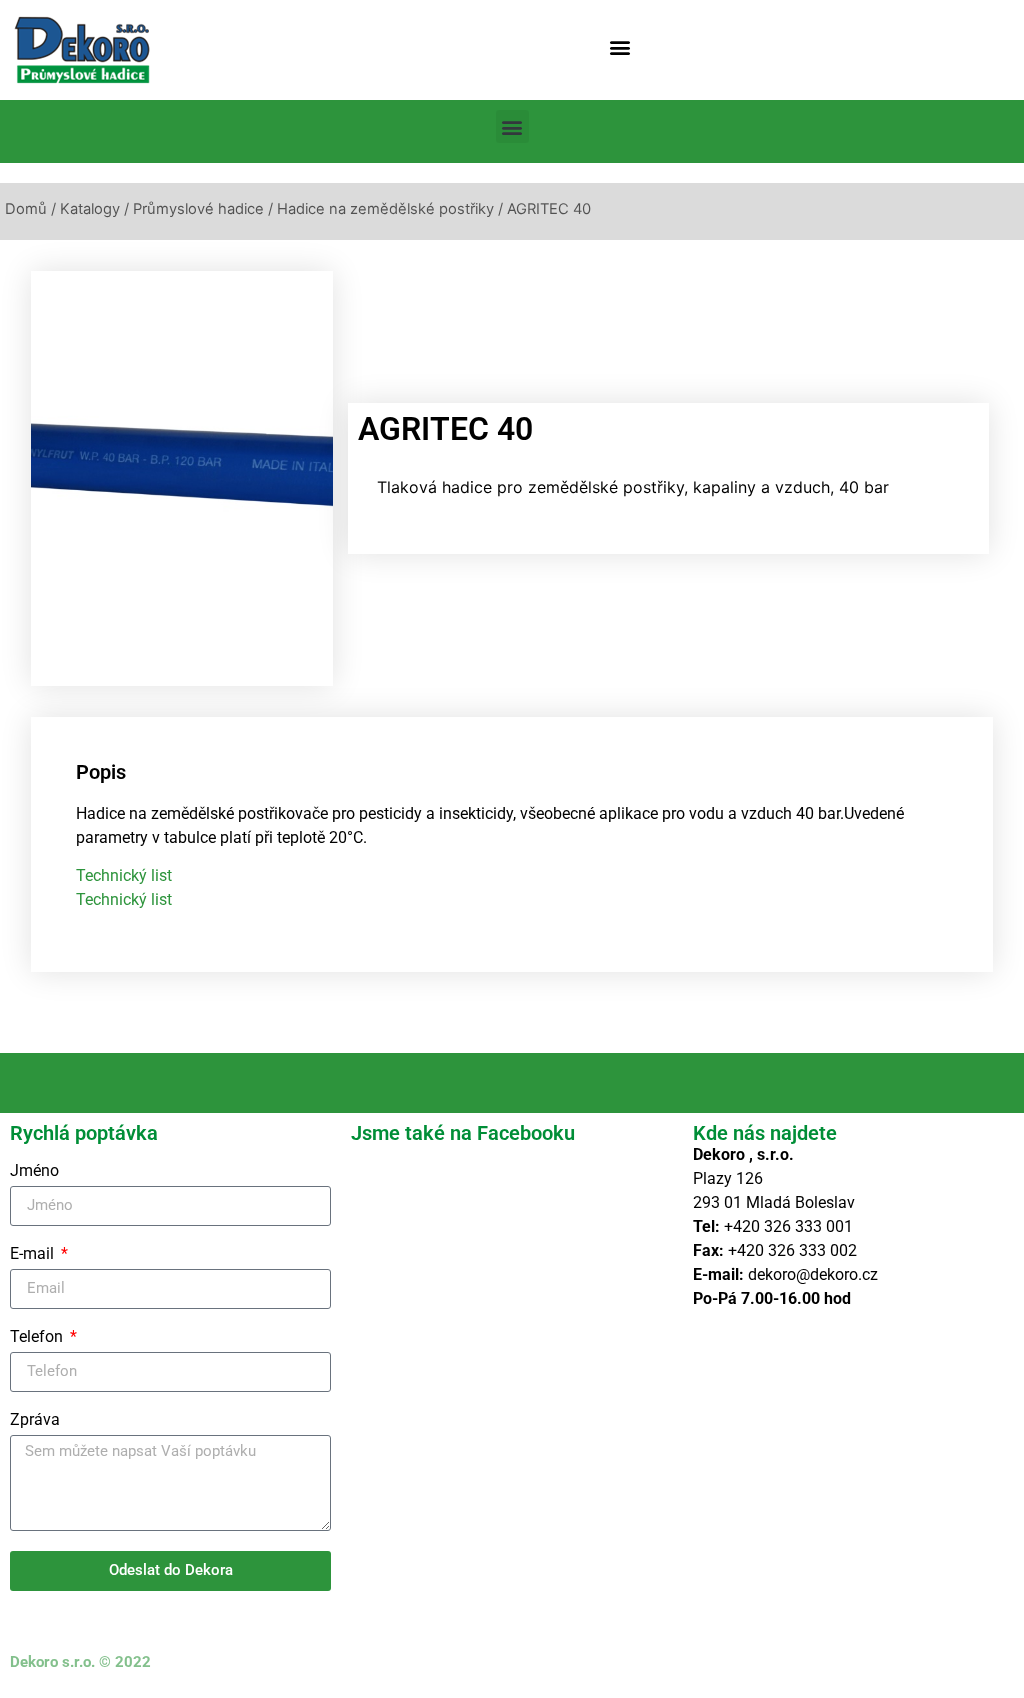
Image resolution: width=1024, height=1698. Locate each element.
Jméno (34, 1171)
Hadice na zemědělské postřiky (385, 209)
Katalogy (90, 209)
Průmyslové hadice (198, 209)
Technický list (124, 875)
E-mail (34, 1254)
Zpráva (35, 1420)
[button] (620, 46)
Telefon (38, 1337)
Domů (26, 209)
